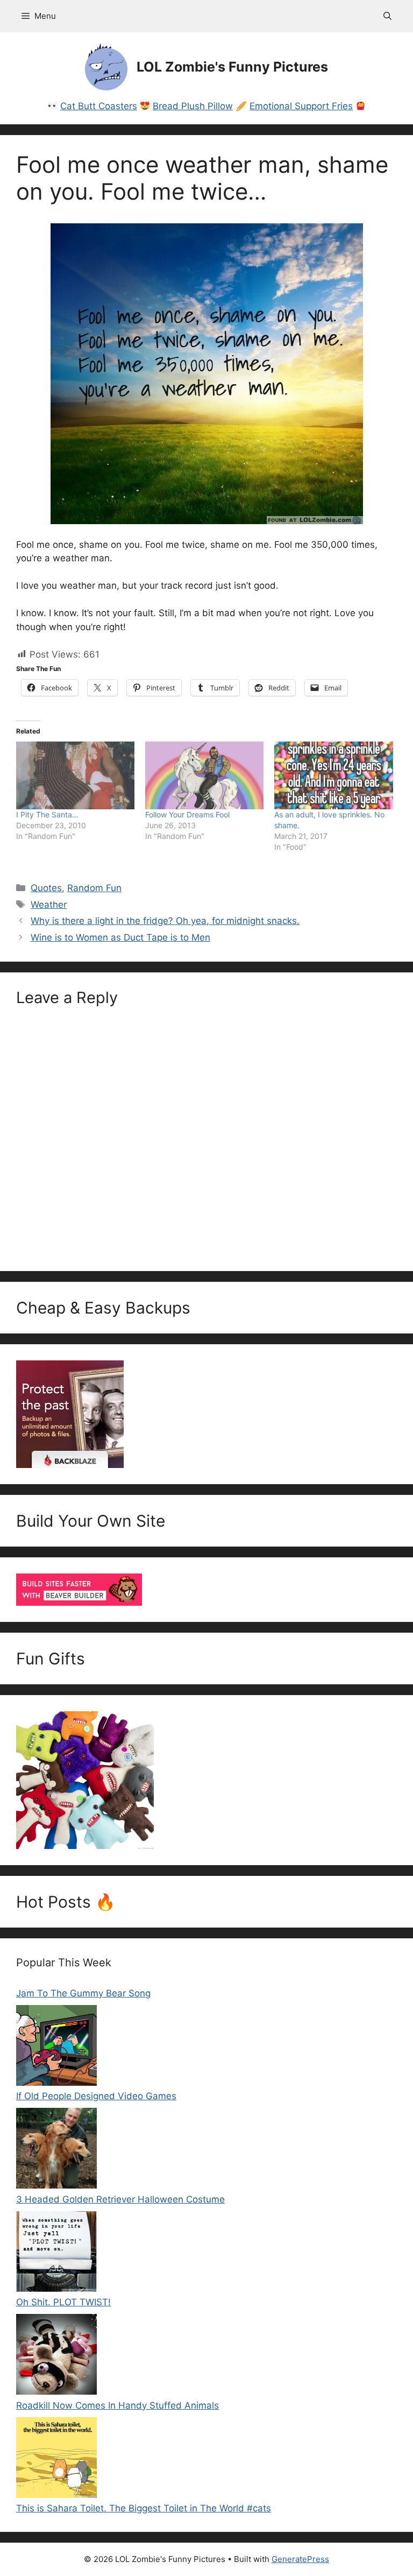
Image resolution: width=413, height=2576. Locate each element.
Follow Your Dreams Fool (187, 814)
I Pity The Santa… (47, 814)
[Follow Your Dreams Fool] (204, 775)
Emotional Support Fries (301, 106)
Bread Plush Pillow (193, 106)
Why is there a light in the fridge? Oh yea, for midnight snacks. (165, 921)
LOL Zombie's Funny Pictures (232, 67)
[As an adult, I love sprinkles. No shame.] (333, 775)
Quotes (46, 888)
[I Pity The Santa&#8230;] (75, 775)
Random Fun (94, 888)
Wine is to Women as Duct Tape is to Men (120, 937)
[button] (387, 16)
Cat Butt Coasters (99, 106)
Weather (49, 905)
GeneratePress (300, 2559)
